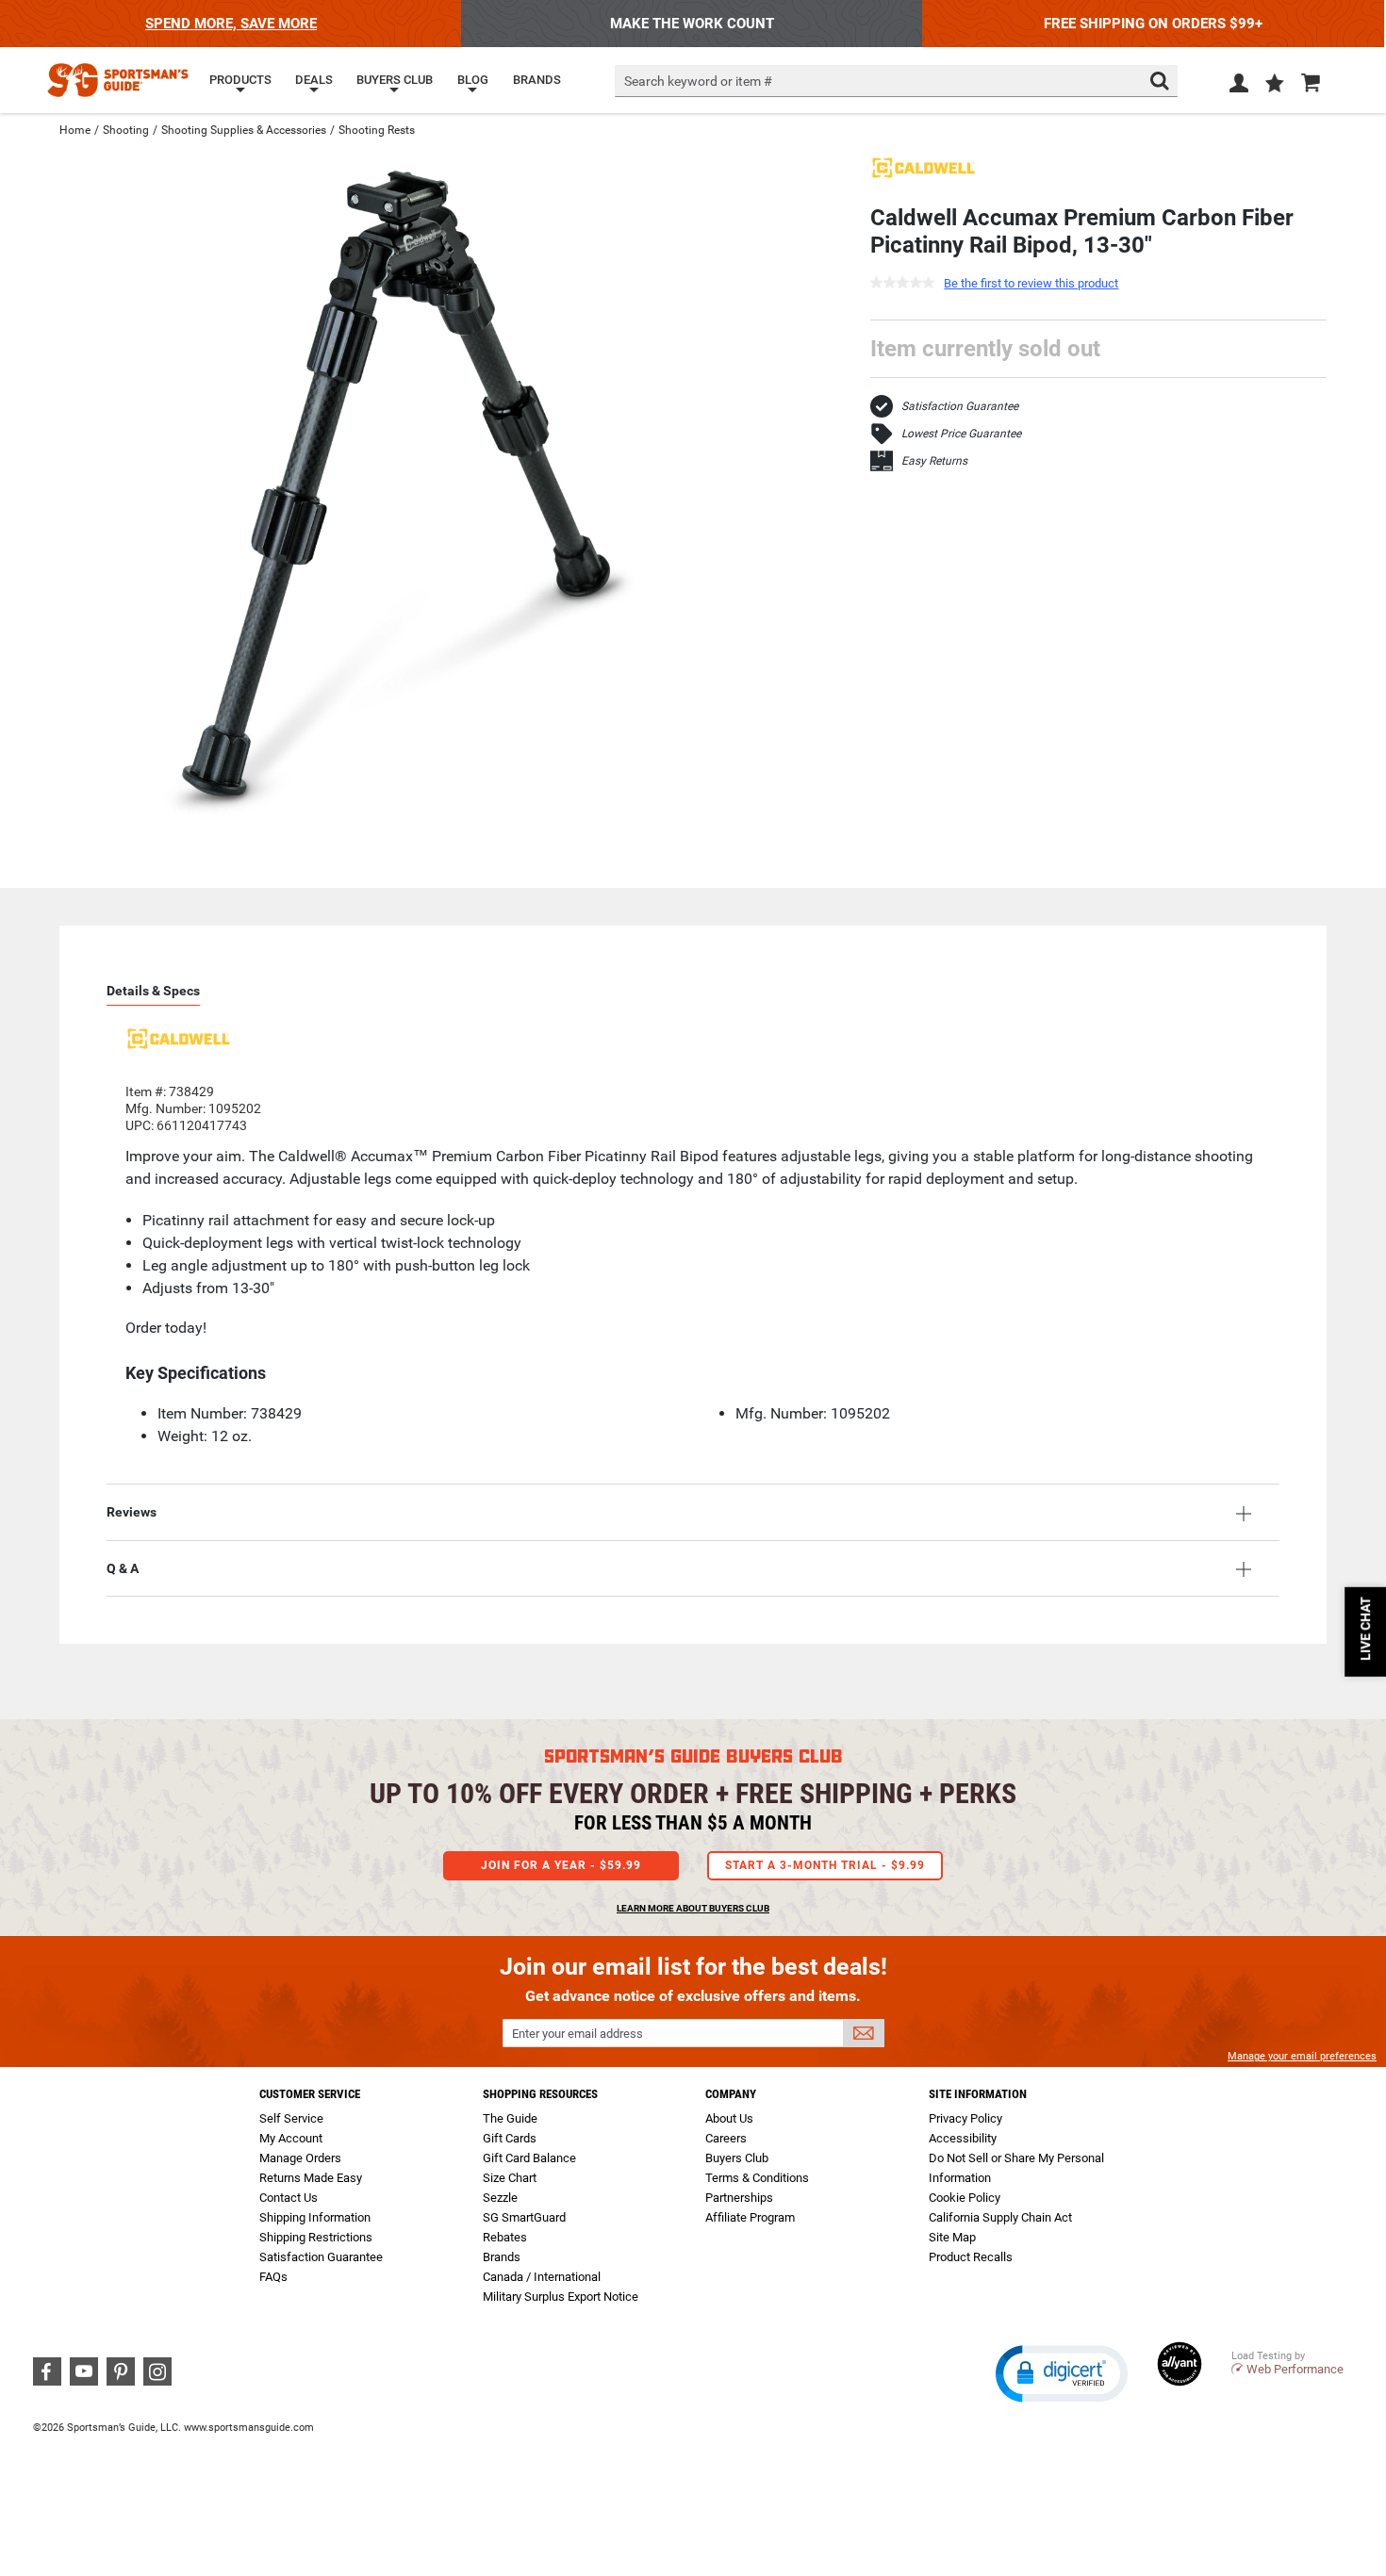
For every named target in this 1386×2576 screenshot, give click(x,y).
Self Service (291, 2118)
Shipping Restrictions (316, 2237)
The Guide (510, 2118)
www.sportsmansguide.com (249, 2428)
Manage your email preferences (1302, 2056)
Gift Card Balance (529, 2158)
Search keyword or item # (698, 81)
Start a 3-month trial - (825, 1865)
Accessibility (963, 2138)
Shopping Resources (540, 2094)
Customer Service (310, 2094)
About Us (729, 2118)
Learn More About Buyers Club (693, 1908)
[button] (1275, 85)
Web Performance (1295, 2369)
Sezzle (500, 2198)
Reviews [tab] (132, 1512)
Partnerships (739, 2198)
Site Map (952, 2237)
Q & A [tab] (123, 1568)
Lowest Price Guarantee (961, 434)
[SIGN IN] (1239, 87)
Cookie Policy (965, 2198)
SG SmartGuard (524, 2217)
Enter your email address (577, 2034)
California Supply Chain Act (1000, 2217)
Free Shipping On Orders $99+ (1153, 24)
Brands (502, 2257)
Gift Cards (510, 2138)
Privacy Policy (965, 2118)
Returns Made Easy (311, 2178)
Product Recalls (971, 2257)
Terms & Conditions (757, 2178)
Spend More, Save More (231, 24)
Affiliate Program (750, 2217)
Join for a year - (561, 1865)
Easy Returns (934, 461)
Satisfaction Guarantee (960, 406)
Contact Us (289, 2198)
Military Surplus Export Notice (561, 2297)
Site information (978, 2094)
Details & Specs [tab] (153, 991)
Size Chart (510, 2178)
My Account (291, 2138)
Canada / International (542, 2277)
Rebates (505, 2237)
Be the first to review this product (1031, 283)
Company (731, 2094)
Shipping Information (315, 2217)
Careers (726, 2138)
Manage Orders (300, 2158)
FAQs (273, 2277)
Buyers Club (737, 2158)
